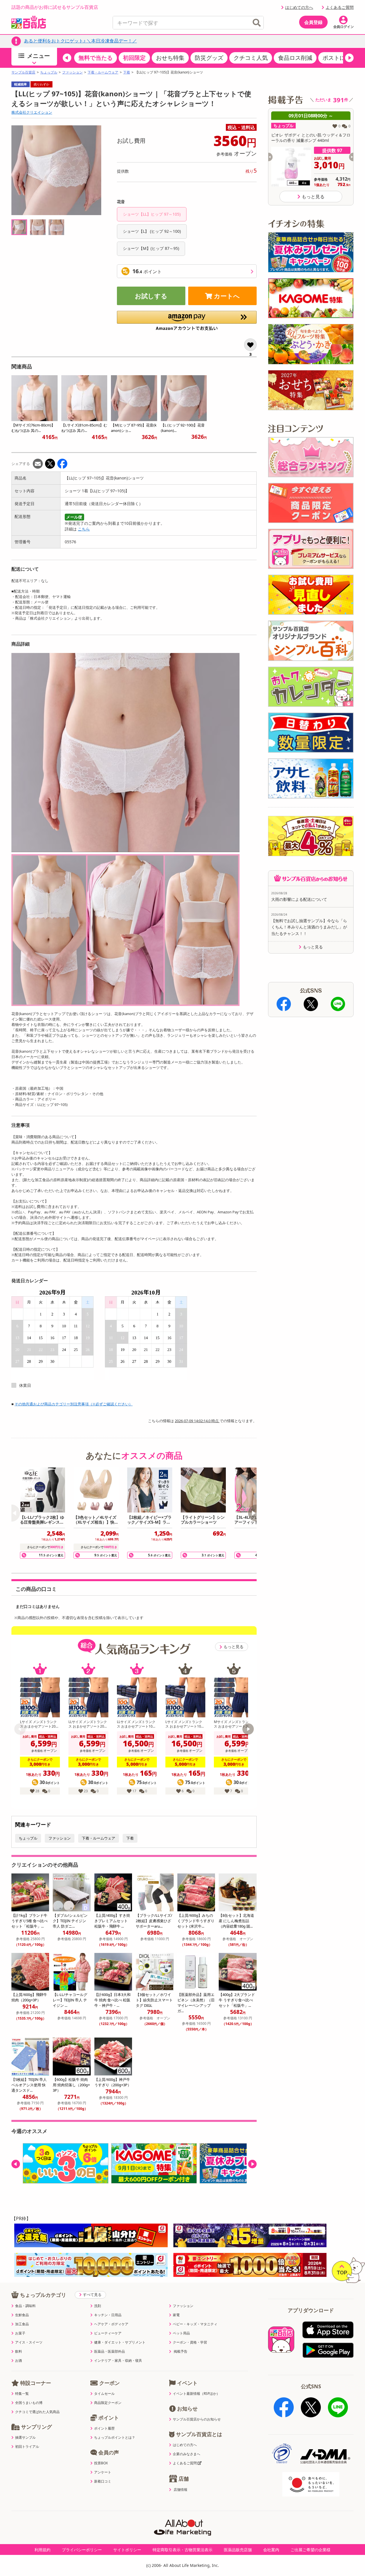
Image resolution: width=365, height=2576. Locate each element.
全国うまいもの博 (29, 2403)
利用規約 (42, 2550)
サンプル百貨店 (23, 72)
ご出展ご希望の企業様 (311, 2550)
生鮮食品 (22, 2315)
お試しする (151, 296)
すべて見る (92, 2295)
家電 (176, 2315)
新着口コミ (103, 2481)
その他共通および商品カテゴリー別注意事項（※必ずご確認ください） (74, 1404)
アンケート (103, 2472)
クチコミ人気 (251, 58)
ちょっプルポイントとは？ (115, 2438)
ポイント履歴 (104, 2428)
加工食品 (22, 2324)
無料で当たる (96, 58)
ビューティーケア (108, 2333)
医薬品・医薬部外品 (109, 2352)
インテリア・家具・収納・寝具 (118, 2361)
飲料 (19, 2352)
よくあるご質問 (340, 7)
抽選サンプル (25, 2438)
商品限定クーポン (108, 2403)
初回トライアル (27, 2447)
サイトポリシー (127, 2550)
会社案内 (271, 2550)
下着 (127, 72)
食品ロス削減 (295, 58)
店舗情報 (181, 2490)
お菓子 (20, 2333)
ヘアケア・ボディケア (111, 2324)
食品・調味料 (25, 2306)
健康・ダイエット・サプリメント (120, 2342)
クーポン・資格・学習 (190, 2342)
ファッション (72, 72)
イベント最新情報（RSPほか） (196, 2394)
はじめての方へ (299, 7)
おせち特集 (170, 58)
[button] (67, 58)
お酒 (19, 2361)
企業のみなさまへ (186, 2454)
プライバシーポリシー (82, 2550)
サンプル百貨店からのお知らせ (197, 2419)
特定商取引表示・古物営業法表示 (182, 2550)
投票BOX (101, 2463)
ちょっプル (49, 72)
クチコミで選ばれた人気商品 (37, 2412)
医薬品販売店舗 (238, 2550)
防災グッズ (209, 58)
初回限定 (134, 58)
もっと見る (234, 1647)
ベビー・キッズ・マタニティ (195, 2324)
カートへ (227, 296)
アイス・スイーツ (29, 2342)
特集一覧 (22, 2394)
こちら (84, 529)
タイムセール (104, 2394)
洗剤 (98, 2306)
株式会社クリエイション (32, 112)
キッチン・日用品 (108, 2315)
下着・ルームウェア (103, 72)
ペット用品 (181, 2333)
